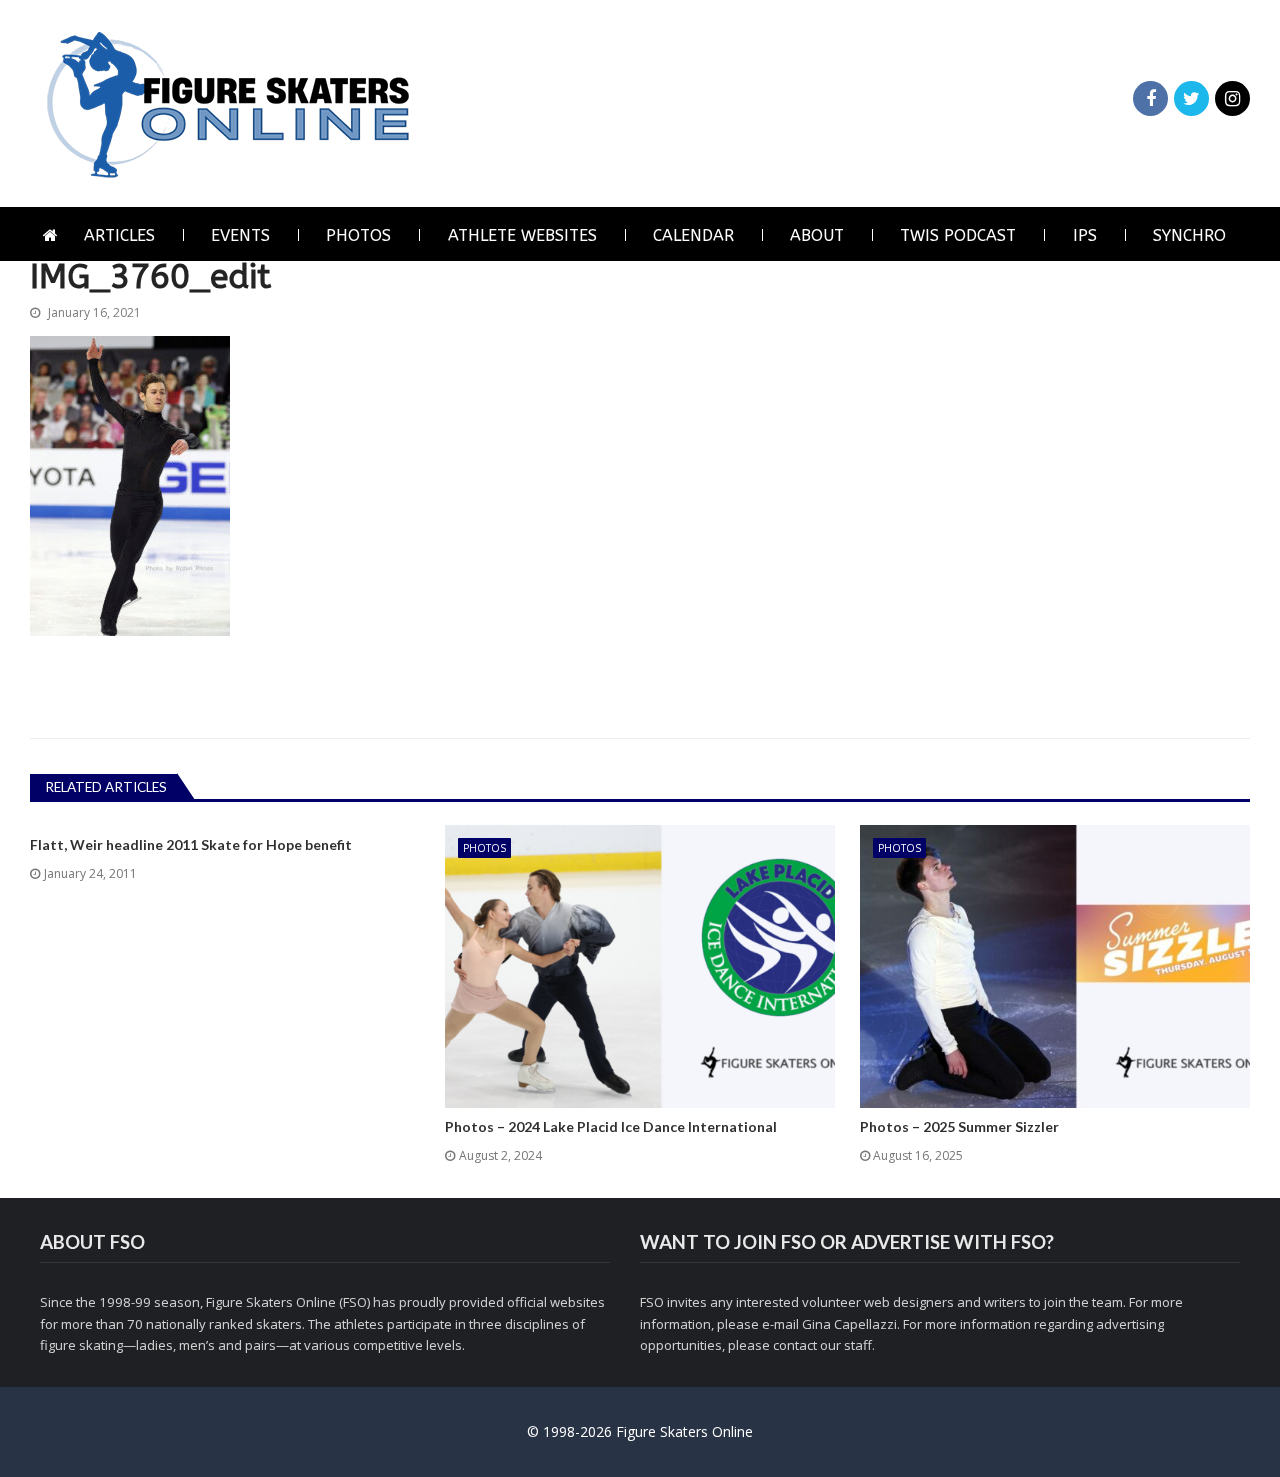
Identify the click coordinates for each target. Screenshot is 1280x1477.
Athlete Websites (522, 235)
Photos (358, 235)
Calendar (693, 235)
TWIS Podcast (958, 235)
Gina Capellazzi (849, 1324)
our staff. (847, 1345)
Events (240, 235)
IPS (1085, 235)
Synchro (1189, 235)
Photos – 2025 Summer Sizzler (959, 1127)
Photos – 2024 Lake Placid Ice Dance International (611, 1127)
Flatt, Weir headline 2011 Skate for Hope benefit (191, 845)
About (817, 235)
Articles (119, 235)
